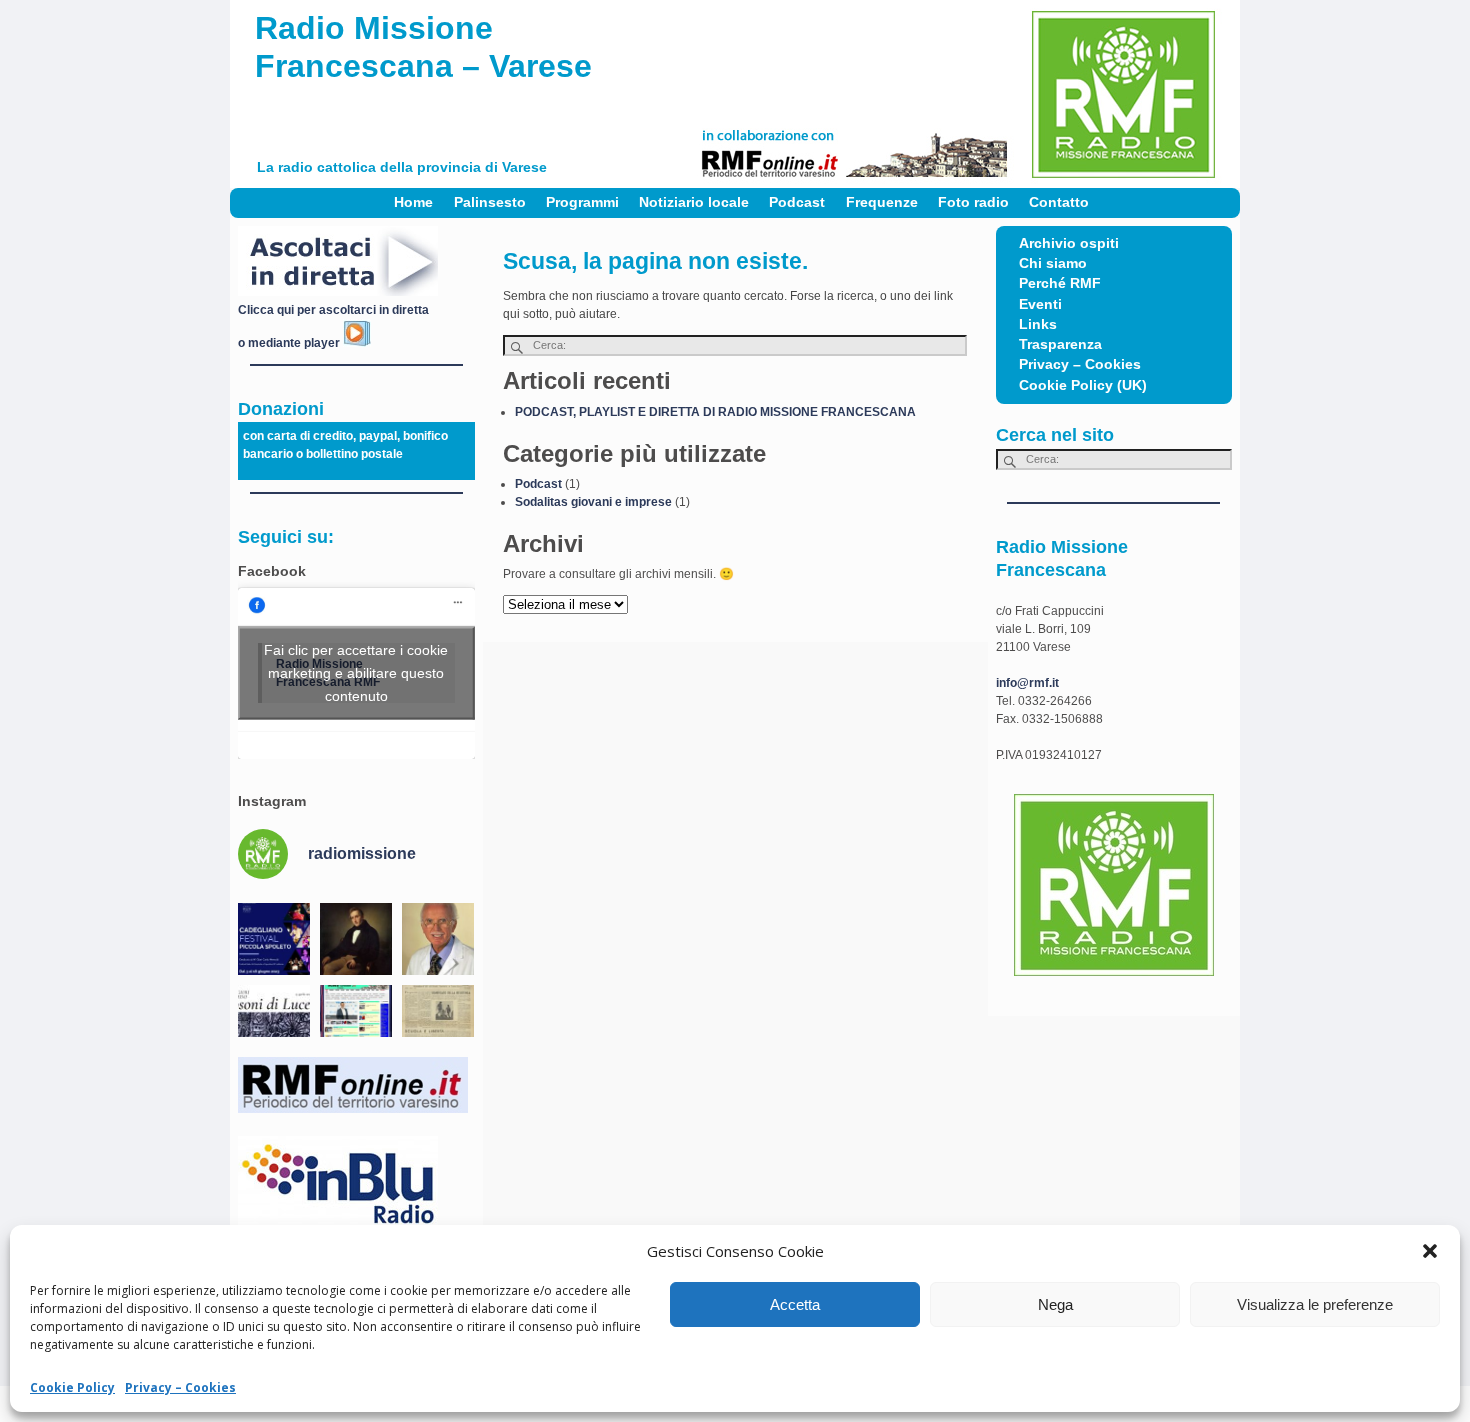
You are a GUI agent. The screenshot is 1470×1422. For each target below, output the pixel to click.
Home (413, 202)
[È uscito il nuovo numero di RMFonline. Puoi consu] (356, 1021)
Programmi (582, 202)
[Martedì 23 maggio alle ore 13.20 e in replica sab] (274, 939)
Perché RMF (1060, 283)
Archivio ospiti (1069, 243)
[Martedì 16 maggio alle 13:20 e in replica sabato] (274, 1021)
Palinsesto (490, 202)
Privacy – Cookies (180, 1387)
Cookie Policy (72, 1387)
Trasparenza (1060, 344)
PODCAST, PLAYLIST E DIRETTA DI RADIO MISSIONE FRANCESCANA (715, 412)
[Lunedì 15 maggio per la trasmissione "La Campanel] (438, 1021)
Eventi (1040, 304)
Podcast (797, 202)
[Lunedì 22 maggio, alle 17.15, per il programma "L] (356, 939)
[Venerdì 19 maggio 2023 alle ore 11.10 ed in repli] (438, 939)
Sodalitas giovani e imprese (593, 502)
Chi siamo (1053, 263)
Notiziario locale (694, 202)
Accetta (795, 1304)
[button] (1430, 1251)
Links (1038, 324)
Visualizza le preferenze (1315, 1304)
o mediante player (290, 343)
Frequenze (882, 202)
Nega (1055, 1304)
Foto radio (973, 202)
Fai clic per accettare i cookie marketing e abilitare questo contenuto (356, 673)
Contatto (1059, 202)
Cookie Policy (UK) (1083, 385)
